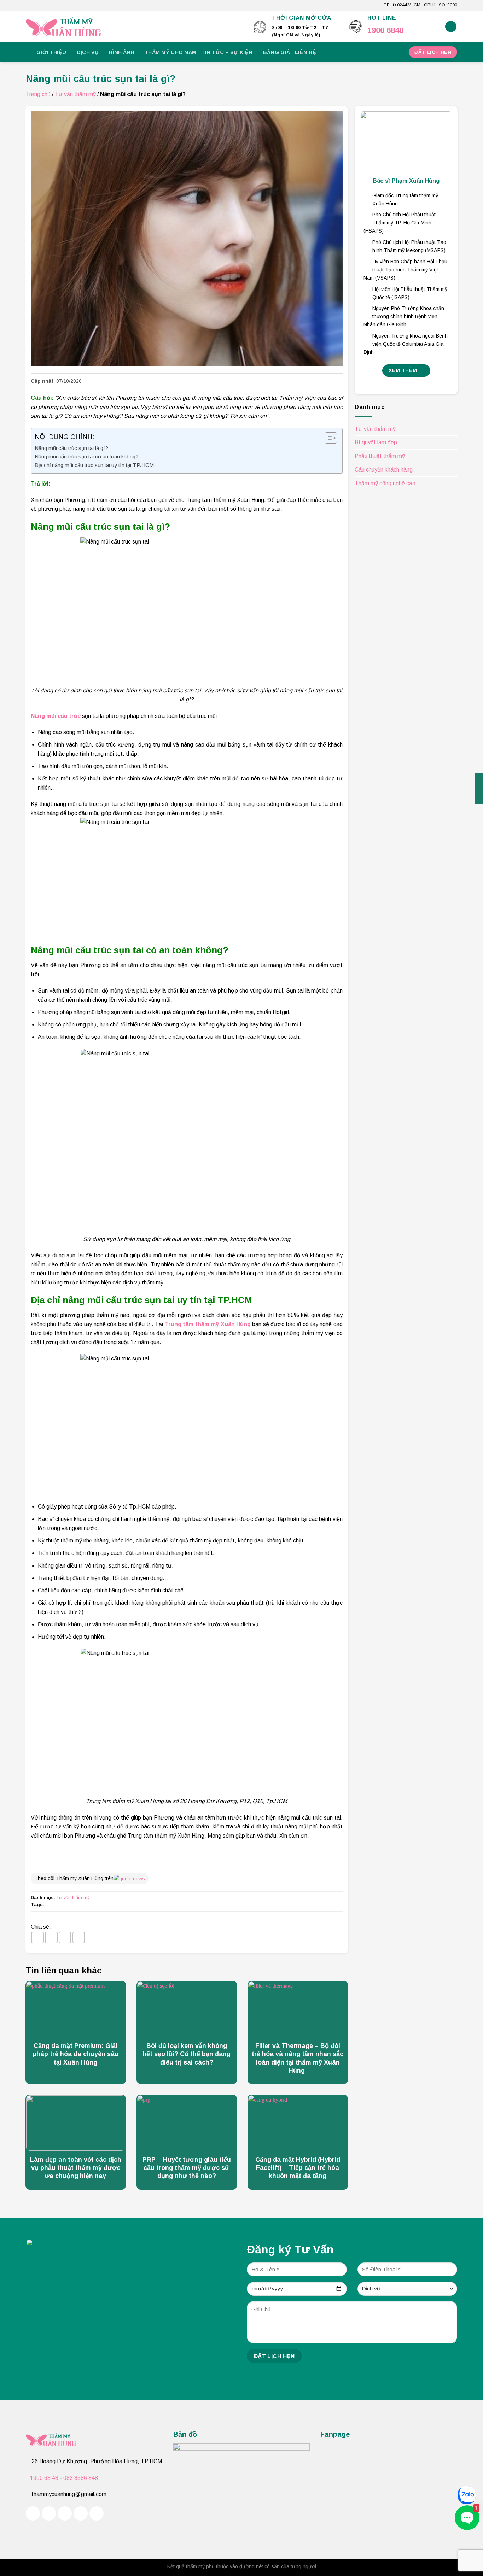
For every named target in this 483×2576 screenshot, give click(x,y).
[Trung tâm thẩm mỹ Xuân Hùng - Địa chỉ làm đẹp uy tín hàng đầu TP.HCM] (135, 27)
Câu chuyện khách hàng (384, 470)
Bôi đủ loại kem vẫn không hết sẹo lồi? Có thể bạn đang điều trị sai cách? (187, 2054)
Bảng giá (277, 52)
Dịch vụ (88, 52)
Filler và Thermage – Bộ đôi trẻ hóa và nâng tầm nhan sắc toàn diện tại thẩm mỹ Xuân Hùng (298, 2058)
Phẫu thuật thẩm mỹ (380, 456)
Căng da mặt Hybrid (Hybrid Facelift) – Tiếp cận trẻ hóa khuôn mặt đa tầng (298, 2168)
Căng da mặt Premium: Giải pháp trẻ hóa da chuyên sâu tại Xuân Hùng (75, 2054)
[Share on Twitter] (51, 1937)
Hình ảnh (121, 52)
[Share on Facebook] (37, 1937)
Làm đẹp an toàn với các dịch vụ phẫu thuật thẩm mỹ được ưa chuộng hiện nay (76, 2168)
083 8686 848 (81, 2478)
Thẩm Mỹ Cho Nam (170, 52)
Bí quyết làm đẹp (376, 443)
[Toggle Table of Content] (327, 438)
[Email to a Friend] (65, 1937)
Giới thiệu (51, 52)
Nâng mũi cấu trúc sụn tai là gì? (71, 448)
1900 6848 (385, 30)
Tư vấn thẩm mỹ (75, 94)
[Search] (451, 27)
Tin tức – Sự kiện (227, 52)
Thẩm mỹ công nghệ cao (385, 483)
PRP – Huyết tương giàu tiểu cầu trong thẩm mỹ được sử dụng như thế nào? (187, 2168)
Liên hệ (305, 52)
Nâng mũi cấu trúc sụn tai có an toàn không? (87, 456)
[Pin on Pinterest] (79, 1937)
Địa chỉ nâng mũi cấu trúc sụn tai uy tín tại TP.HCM (94, 465)
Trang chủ (38, 94)
